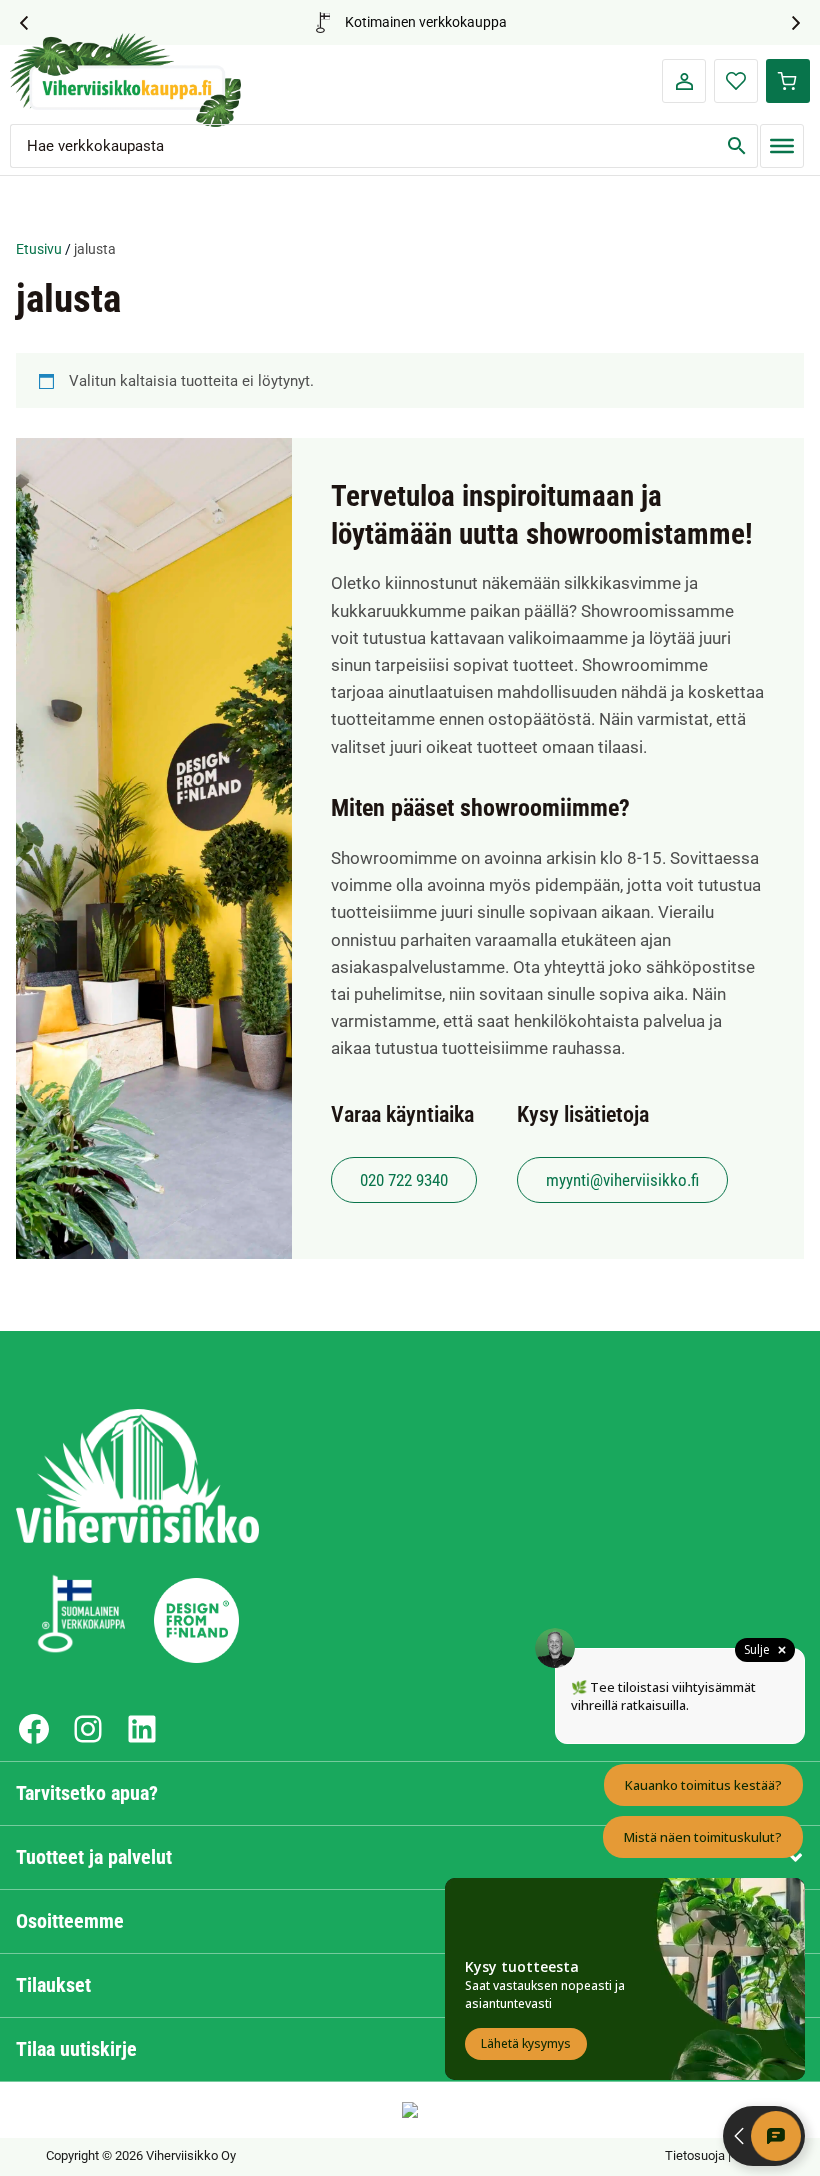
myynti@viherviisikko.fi (622, 1180)
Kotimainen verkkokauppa (426, 22)
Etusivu (39, 249)
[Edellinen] (21, 23)
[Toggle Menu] (781, 145)
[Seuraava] (799, 23)
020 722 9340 (404, 1180)
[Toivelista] (736, 81)
